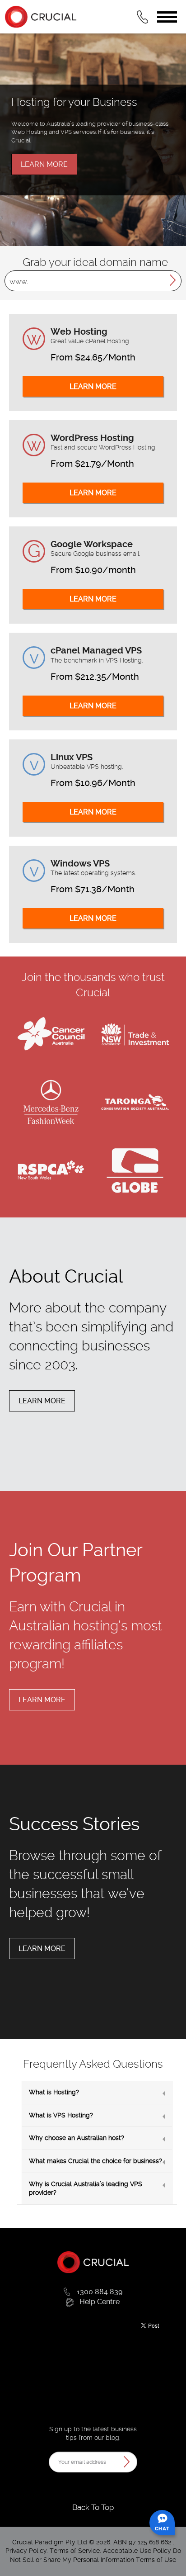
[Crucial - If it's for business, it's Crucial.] (93, 2262)
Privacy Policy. (28, 2551)
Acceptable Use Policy (137, 2551)
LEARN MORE (44, 164)
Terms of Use (156, 2560)
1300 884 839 (100, 2292)
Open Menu (167, 17)
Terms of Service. (75, 2551)
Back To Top (93, 2507)
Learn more (42, 1401)
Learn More (93, 386)
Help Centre (100, 2302)
